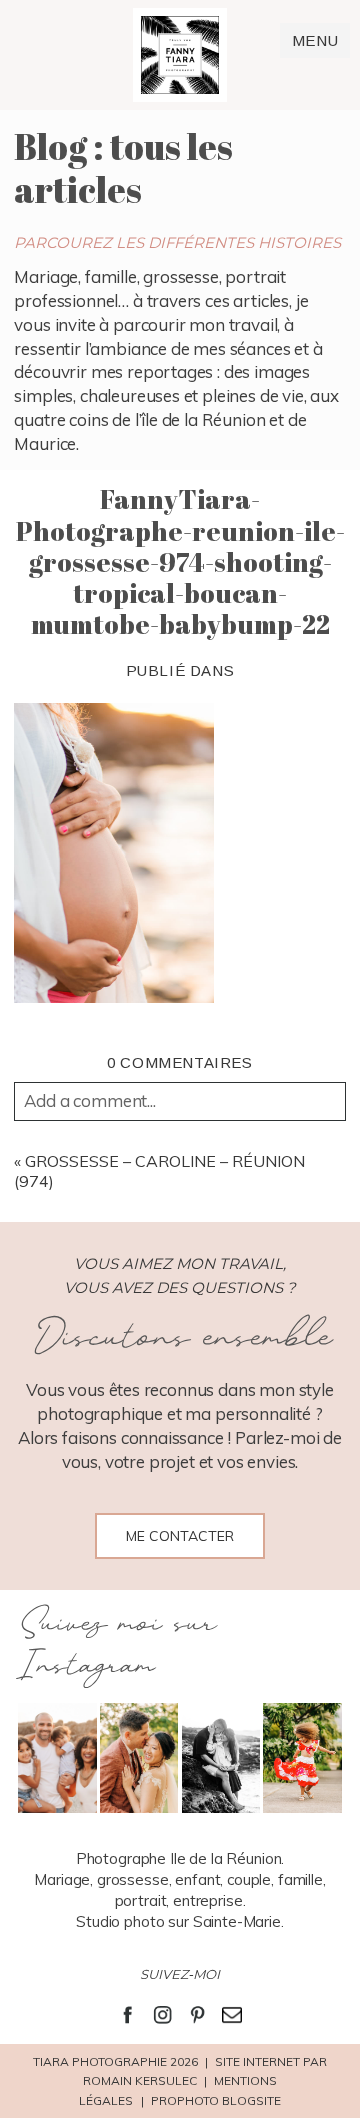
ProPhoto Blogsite (216, 2100)
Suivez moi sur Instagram (116, 1645)
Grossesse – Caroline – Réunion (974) (159, 1170)
